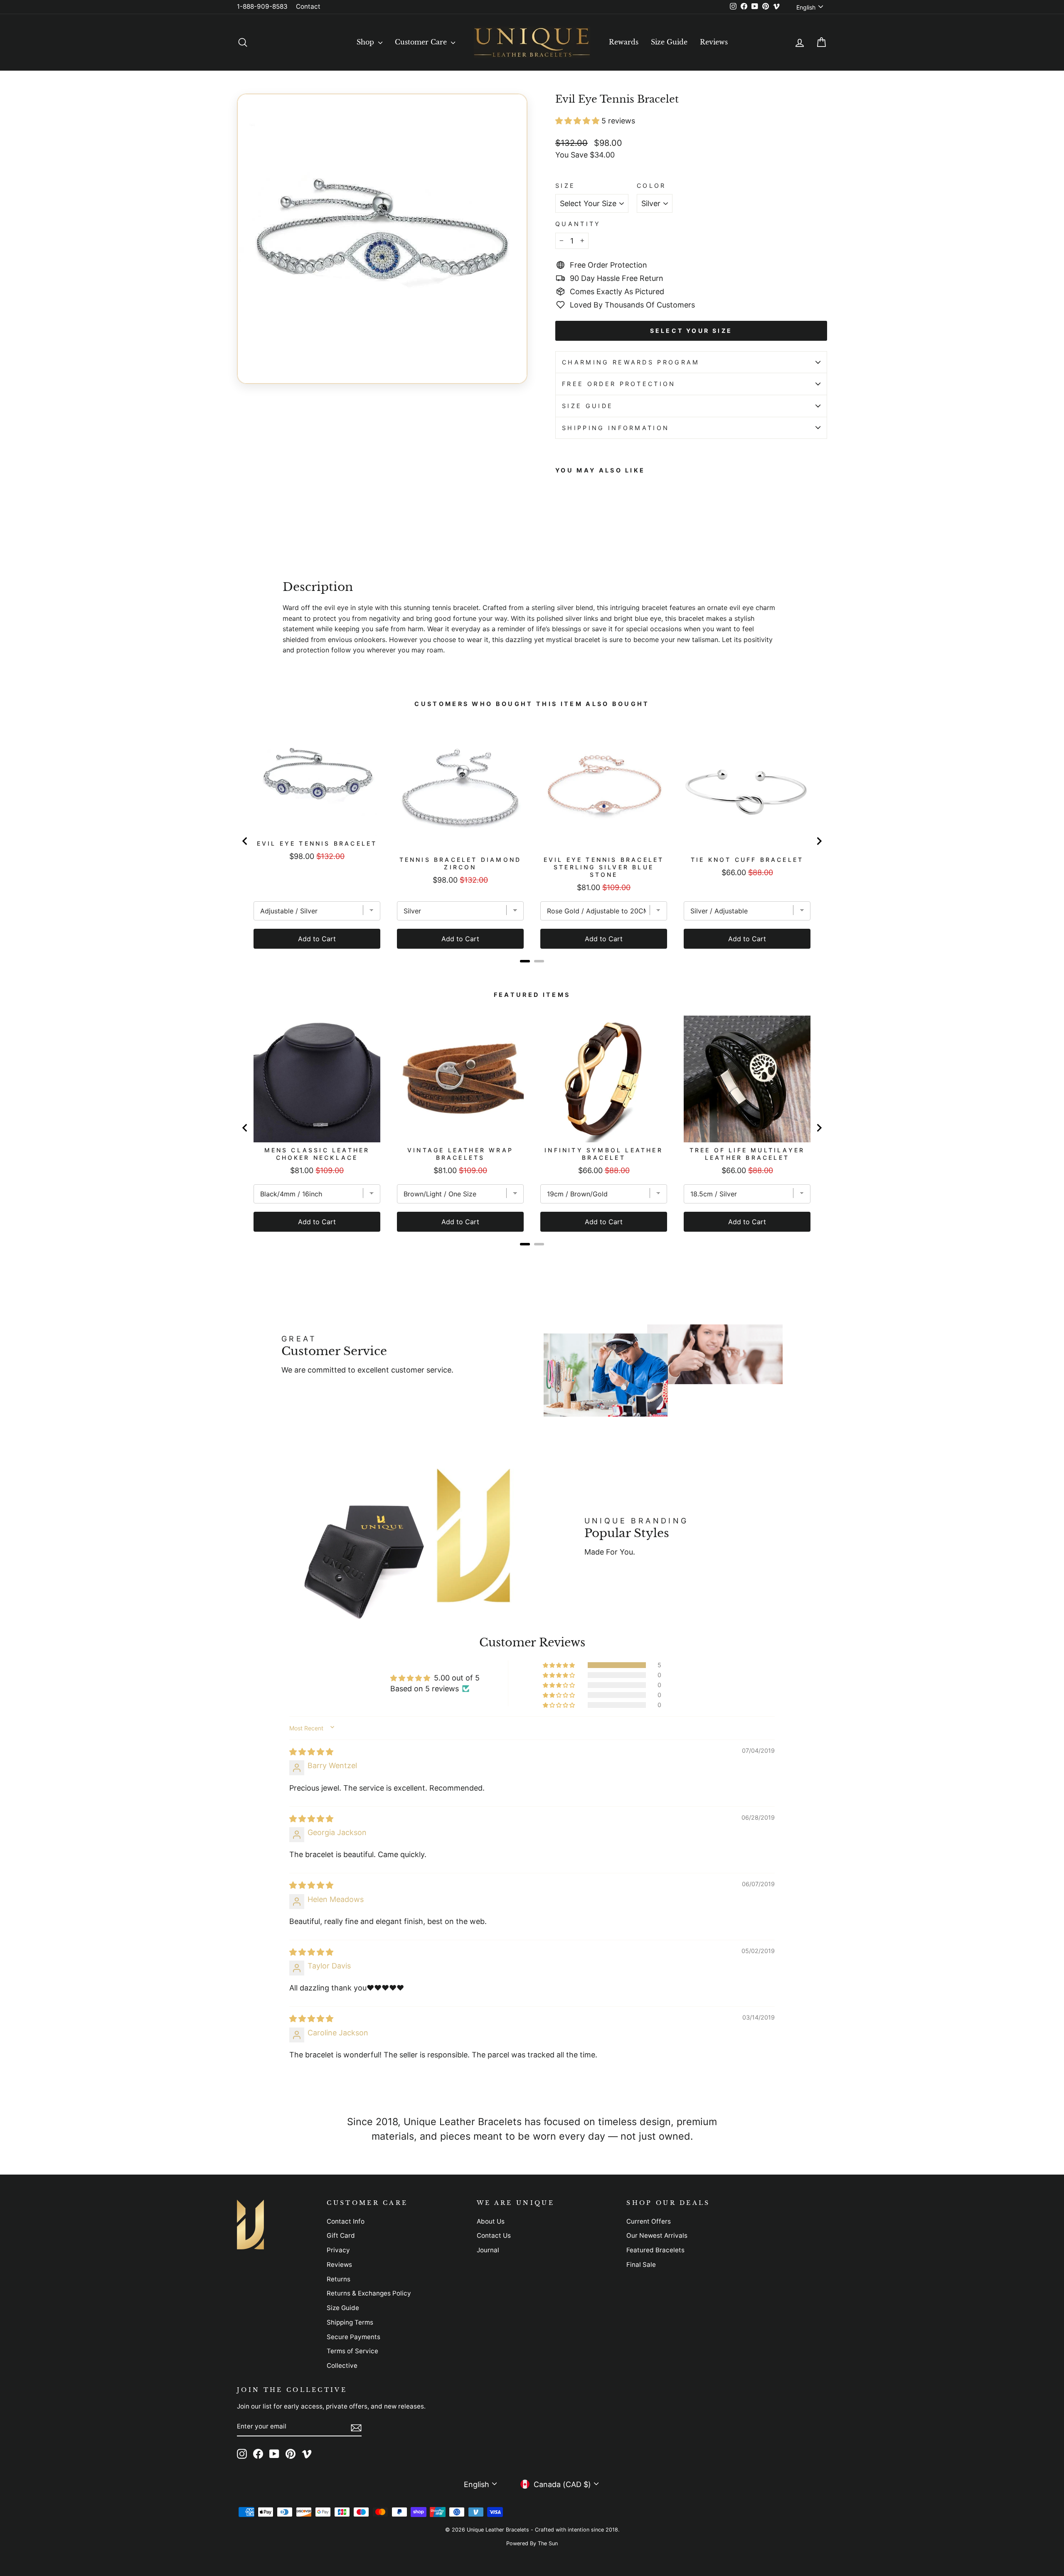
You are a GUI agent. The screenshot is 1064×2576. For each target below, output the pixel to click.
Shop (366, 42)
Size (565, 186)
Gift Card (341, 2235)
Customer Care (422, 42)
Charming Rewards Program (631, 362)
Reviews (714, 42)
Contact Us (494, 2235)
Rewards (624, 42)
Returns (339, 2279)
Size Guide (669, 42)
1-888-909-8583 (262, 6)
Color (651, 186)
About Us (491, 2221)
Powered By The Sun (532, 2543)
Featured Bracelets (655, 2250)
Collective (342, 2366)
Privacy (338, 2250)
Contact (308, 6)
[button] (578, 121)
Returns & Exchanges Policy (369, 2293)
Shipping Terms (350, 2322)
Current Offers (649, 2221)
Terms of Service (352, 2351)
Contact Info (346, 2221)
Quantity (578, 224)
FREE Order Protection (619, 384)
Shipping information (616, 428)
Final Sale (641, 2265)
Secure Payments (353, 2337)
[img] (311, 1752)
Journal (488, 2250)
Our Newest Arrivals (657, 2235)
